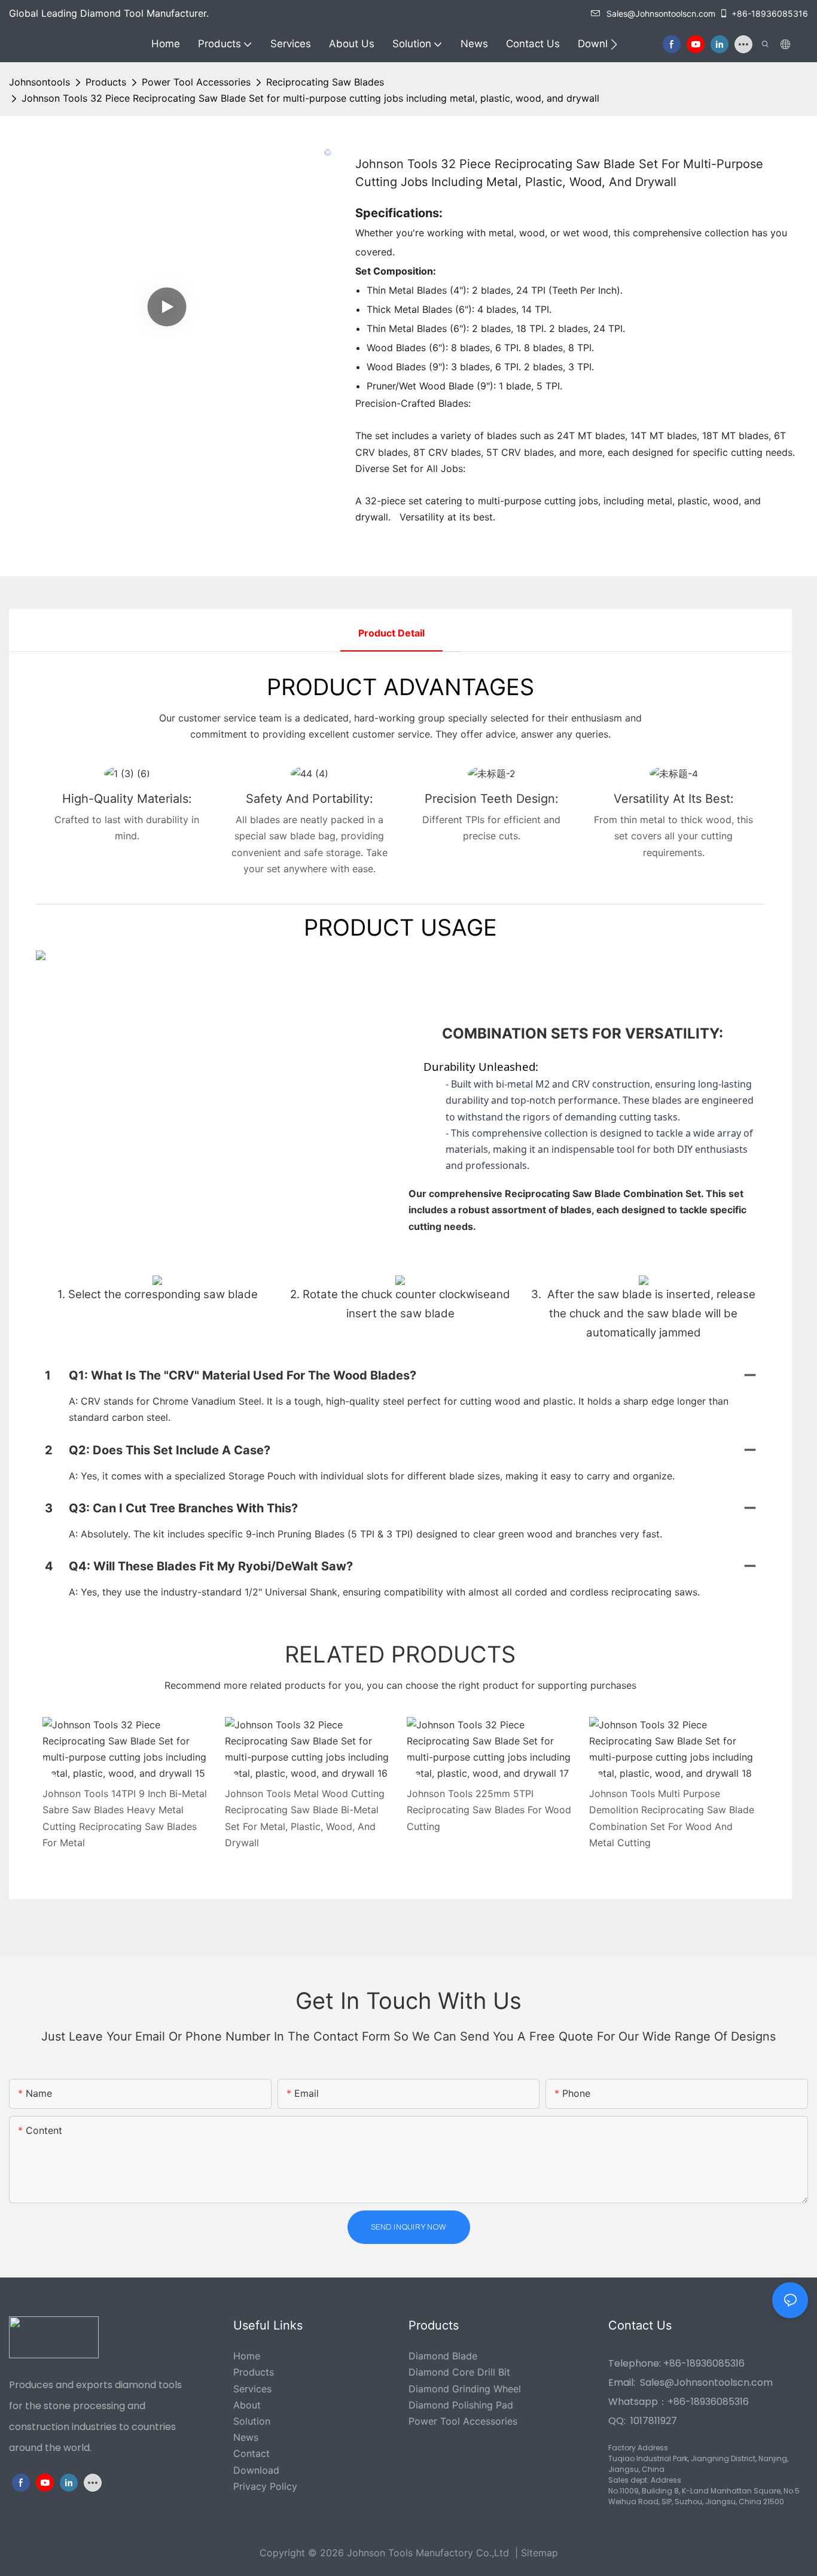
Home (247, 2356)
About (247, 2405)
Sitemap (539, 2553)
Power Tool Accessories (196, 82)
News (246, 2437)
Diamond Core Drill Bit (459, 2372)
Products (106, 82)
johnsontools (39, 82)
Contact (251, 2453)
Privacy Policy (265, 2486)
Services (252, 2389)
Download (256, 2470)
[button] (614, 44)
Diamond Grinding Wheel (465, 2389)
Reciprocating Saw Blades (325, 82)
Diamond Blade (443, 2356)
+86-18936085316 (770, 13)
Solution (252, 2421)
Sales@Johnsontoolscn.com (661, 13)
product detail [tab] (391, 633)
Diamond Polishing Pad (461, 2405)
